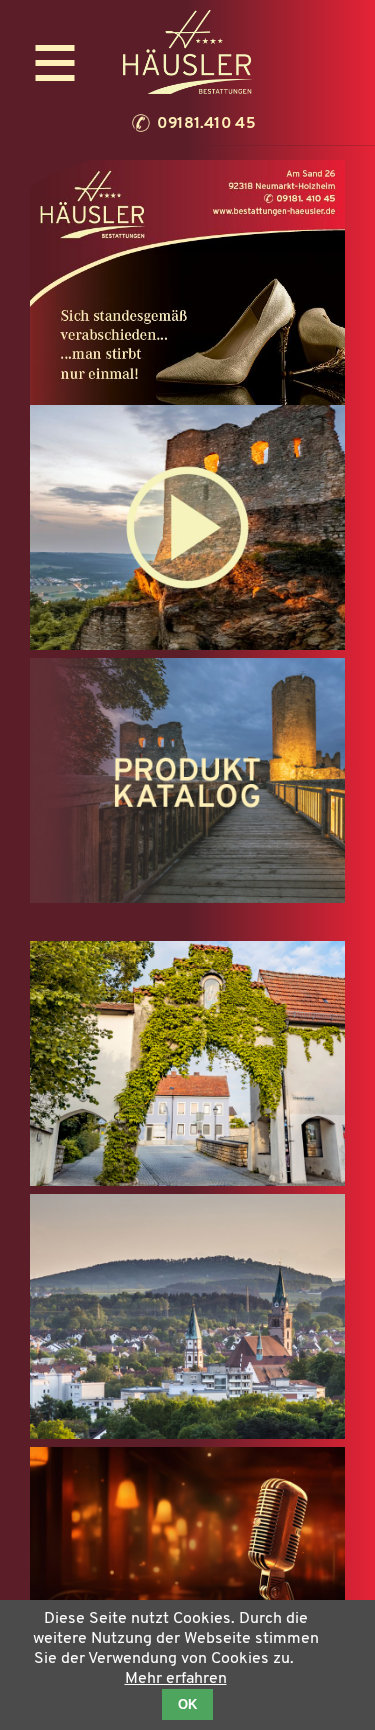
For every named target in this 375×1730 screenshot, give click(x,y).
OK (187, 1704)
